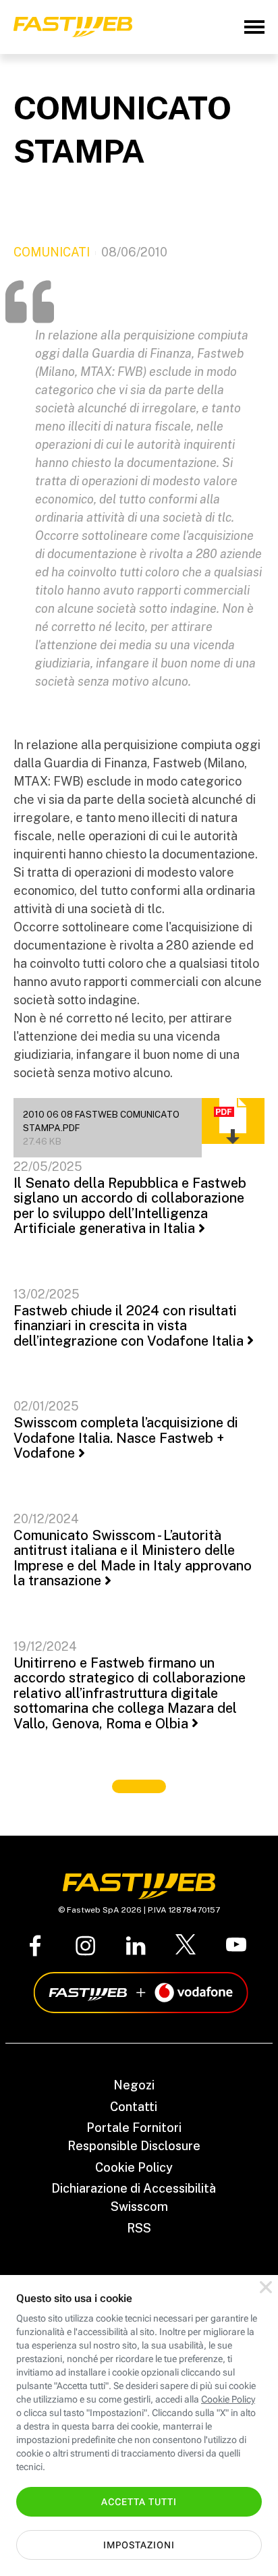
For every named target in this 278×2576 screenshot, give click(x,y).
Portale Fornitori (134, 2128)
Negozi (134, 2085)
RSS (139, 2228)
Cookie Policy (134, 2167)
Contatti (134, 2107)
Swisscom (139, 2207)
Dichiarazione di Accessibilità (134, 2188)
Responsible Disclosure (134, 2146)
